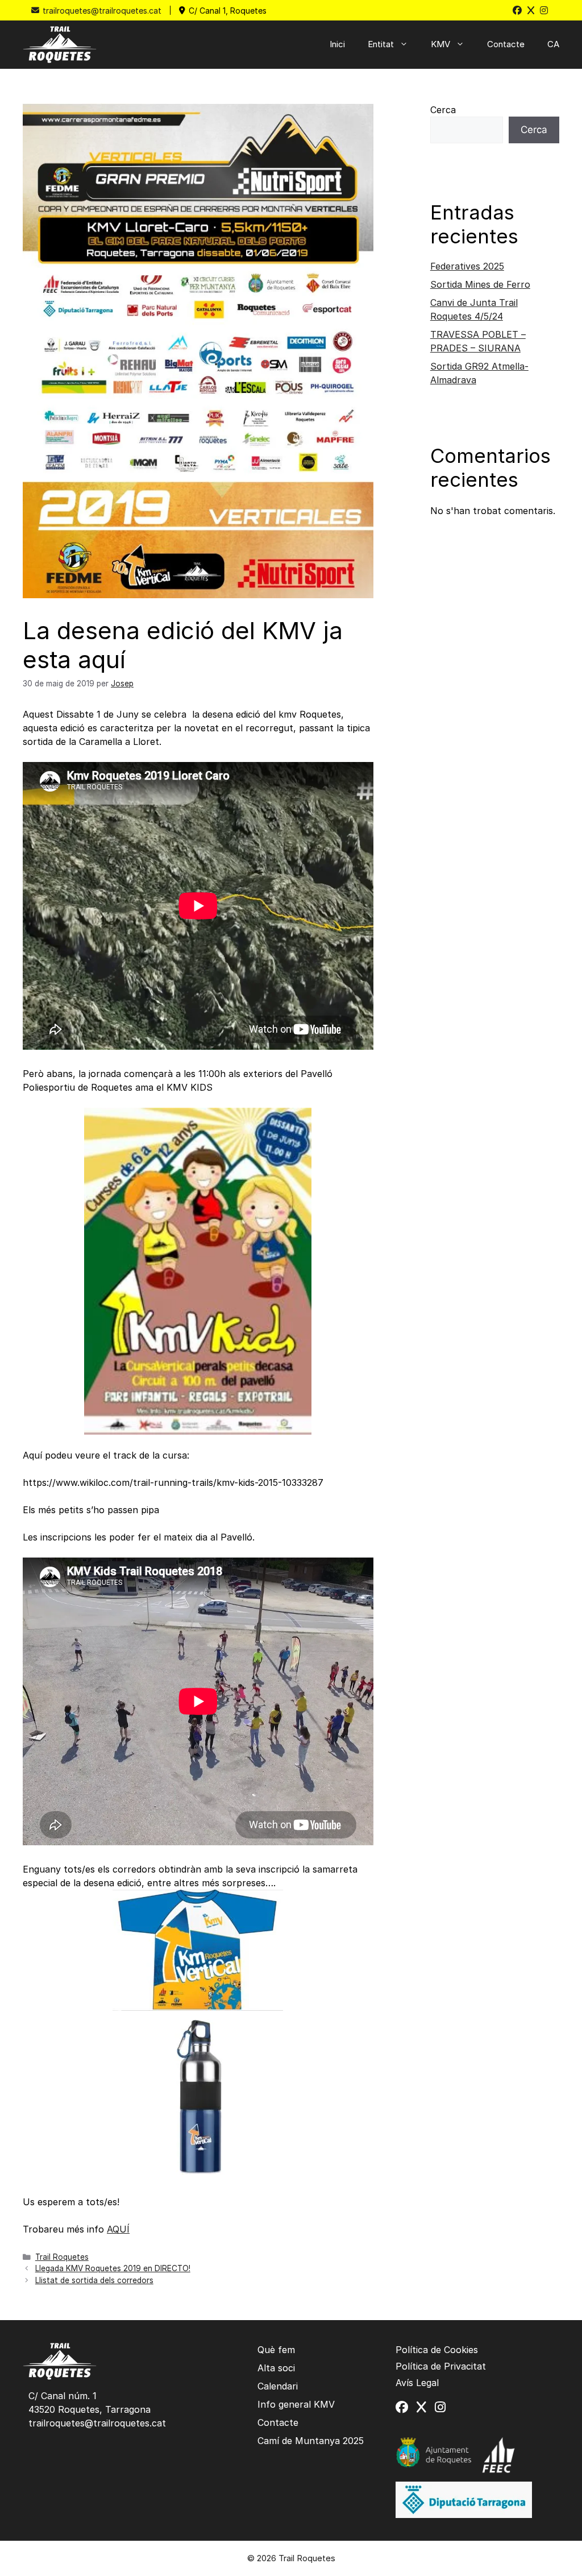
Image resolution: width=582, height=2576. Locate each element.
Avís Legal (417, 2383)
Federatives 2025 (467, 266)
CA (553, 44)
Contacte (506, 44)
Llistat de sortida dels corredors (94, 2280)
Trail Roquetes (62, 2257)
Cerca (443, 110)
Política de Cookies (437, 2350)
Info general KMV (296, 2404)
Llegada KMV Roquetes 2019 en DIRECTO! (113, 2268)
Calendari (278, 2386)
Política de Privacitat (441, 2366)
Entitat (381, 44)
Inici (337, 44)
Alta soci (276, 2368)
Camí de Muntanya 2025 (311, 2441)
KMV (440, 44)
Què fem (276, 2350)
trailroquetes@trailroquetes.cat (102, 11)
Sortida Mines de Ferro (480, 284)
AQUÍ (118, 2229)
